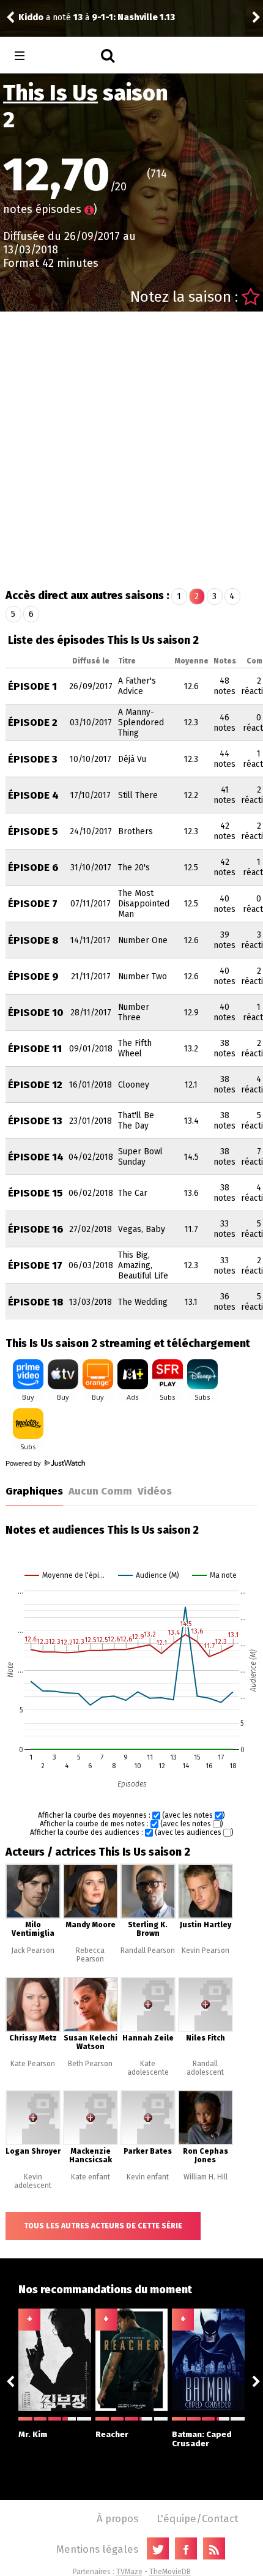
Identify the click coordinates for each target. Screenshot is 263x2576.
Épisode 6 (33, 868)
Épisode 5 (33, 831)
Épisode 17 (35, 1265)
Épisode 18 (36, 1302)
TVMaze (129, 2572)
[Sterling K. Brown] (148, 1916)
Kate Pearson (33, 2064)
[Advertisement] (131, 449)
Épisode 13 (35, 1121)
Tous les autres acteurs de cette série (103, 2226)
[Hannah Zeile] (148, 2029)
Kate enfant (91, 2177)
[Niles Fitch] (206, 2029)
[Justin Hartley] (206, 1916)
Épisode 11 (35, 1049)
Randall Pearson (148, 1951)
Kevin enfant (148, 2177)
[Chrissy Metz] (33, 2029)
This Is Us (50, 93)
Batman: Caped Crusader (202, 2439)
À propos (117, 2518)
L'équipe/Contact (197, 2518)
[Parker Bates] (148, 2143)
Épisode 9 (33, 976)
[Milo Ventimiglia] (33, 1916)
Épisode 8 (33, 940)
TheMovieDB (170, 2572)
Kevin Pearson (206, 1951)
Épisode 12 (35, 1085)
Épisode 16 (36, 1229)
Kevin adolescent (33, 2181)
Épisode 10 (36, 1013)
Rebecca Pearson (90, 1955)
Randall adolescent (205, 2068)
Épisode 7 (33, 904)
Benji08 (43, 17)
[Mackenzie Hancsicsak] (91, 2143)
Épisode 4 (33, 795)
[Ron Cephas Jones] (206, 2143)
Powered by (24, 1463)
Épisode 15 (35, 1193)
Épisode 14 (36, 1157)
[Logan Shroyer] (33, 2143)
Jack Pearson (33, 1951)
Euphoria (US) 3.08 (146, 17)
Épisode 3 (33, 759)
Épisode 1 (32, 686)
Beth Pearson (90, 2064)
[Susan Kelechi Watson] (91, 2029)
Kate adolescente (148, 2068)
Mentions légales (97, 2549)
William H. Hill (206, 2177)
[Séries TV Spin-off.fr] (68, 56)
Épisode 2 (33, 722)
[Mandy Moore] (91, 1916)
